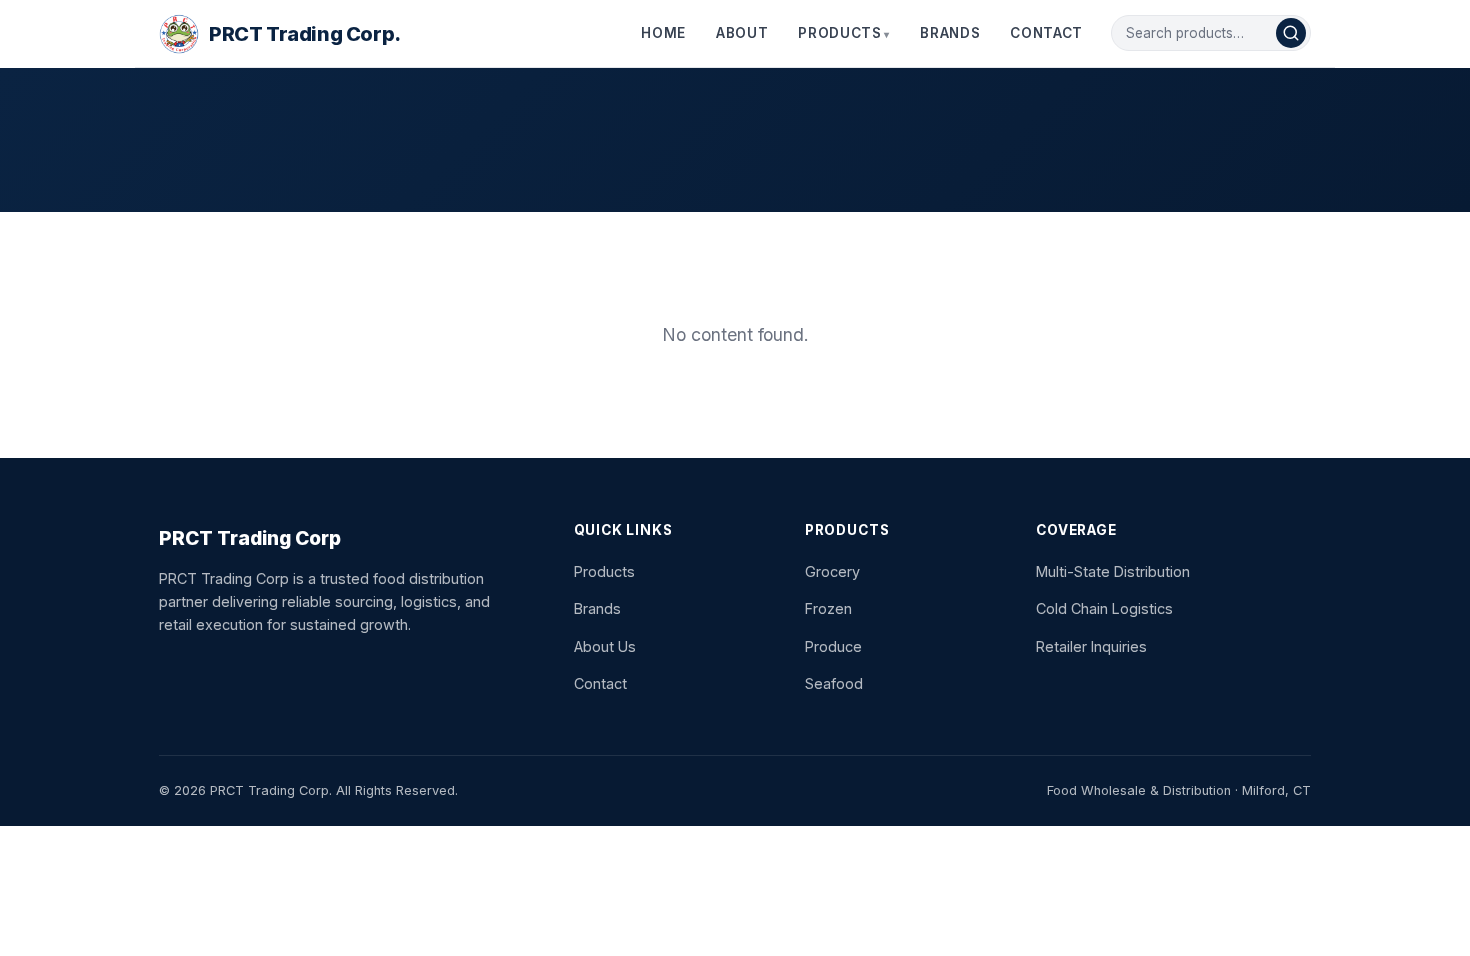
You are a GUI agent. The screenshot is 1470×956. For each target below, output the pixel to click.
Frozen (828, 608)
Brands (950, 33)
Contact (1046, 33)
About (742, 33)
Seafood (834, 683)
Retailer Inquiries (1091, 646)
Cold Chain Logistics (1104, 608)
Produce (833, 646)
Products (839, 33)
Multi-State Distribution (1113, 571)
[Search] (1291, 33)
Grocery (832, 571)
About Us (605, 646)
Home (663, 33)
